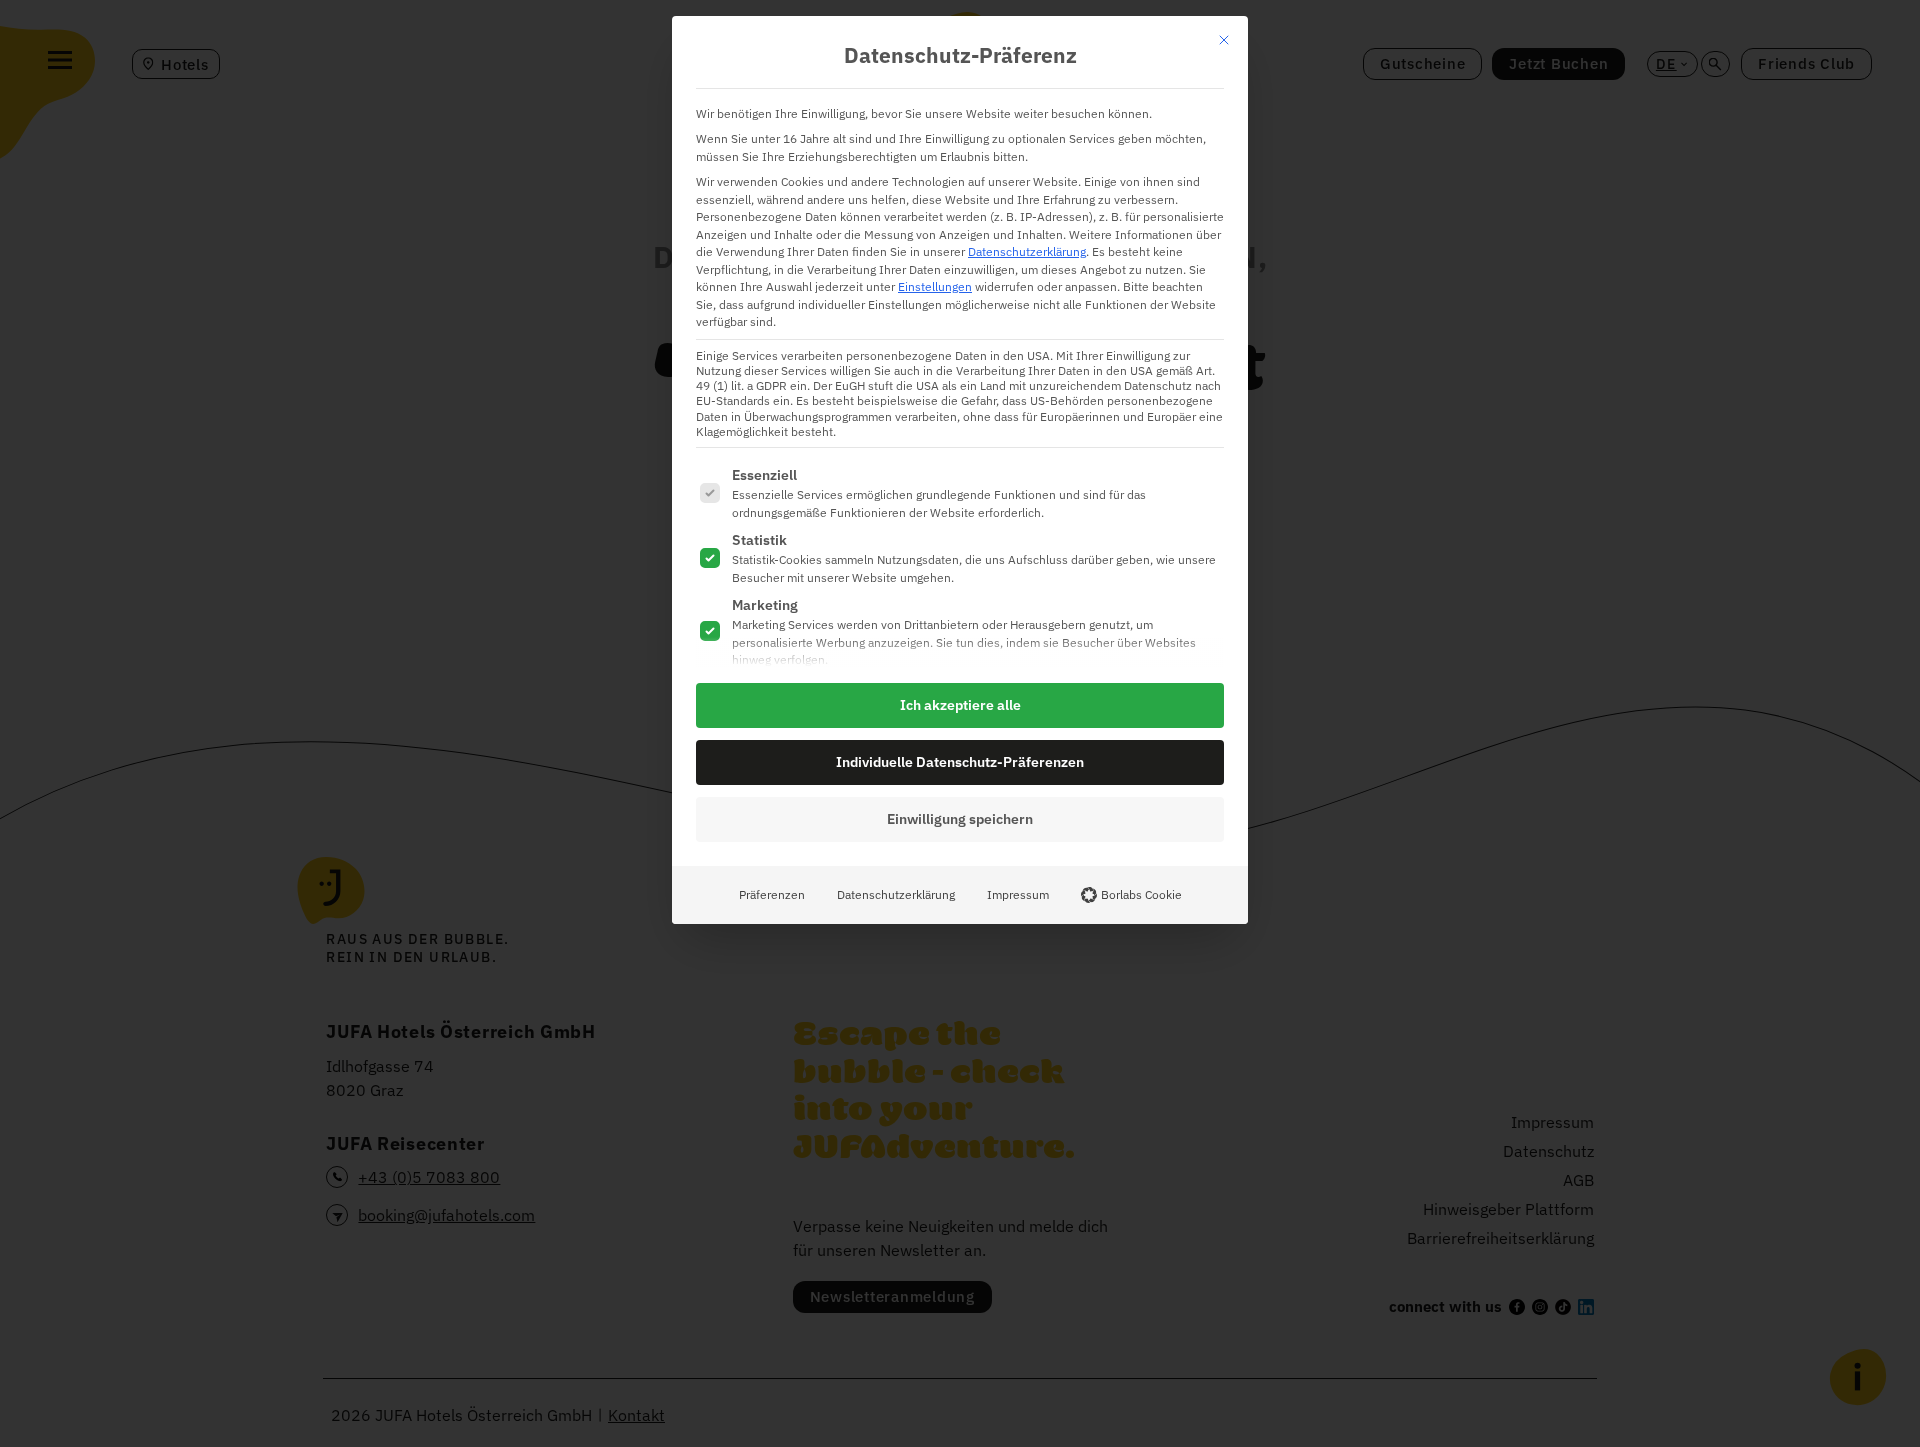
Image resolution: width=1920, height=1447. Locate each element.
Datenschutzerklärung (1027, 251)
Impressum (1018, 894)
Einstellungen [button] (935, 286)
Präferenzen (772, 894)
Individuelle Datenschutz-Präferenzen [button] (960, 762)
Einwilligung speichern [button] (960, 819)
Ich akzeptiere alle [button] (960, 705)
